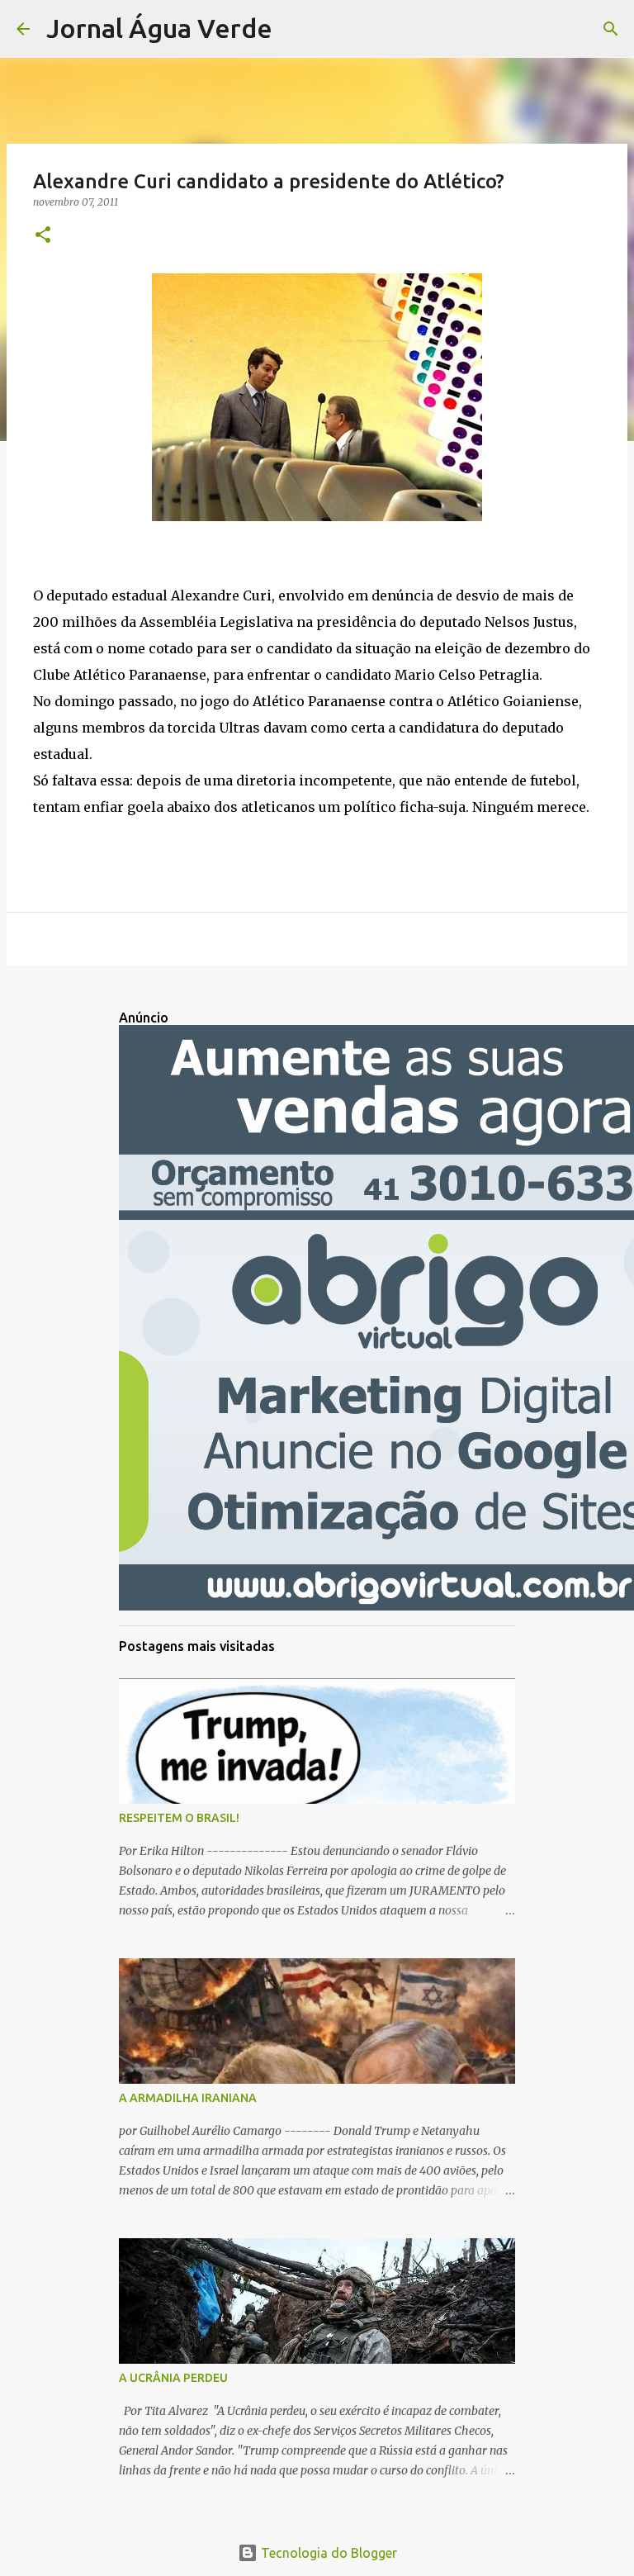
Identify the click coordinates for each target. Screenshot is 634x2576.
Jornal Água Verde (159, 28)
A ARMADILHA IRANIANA (188, 2098)
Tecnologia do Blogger (327, 2553)
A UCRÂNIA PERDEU (173, 2378)
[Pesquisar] (296, 29)
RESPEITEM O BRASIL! (179, 1818)
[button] (43, 236)
